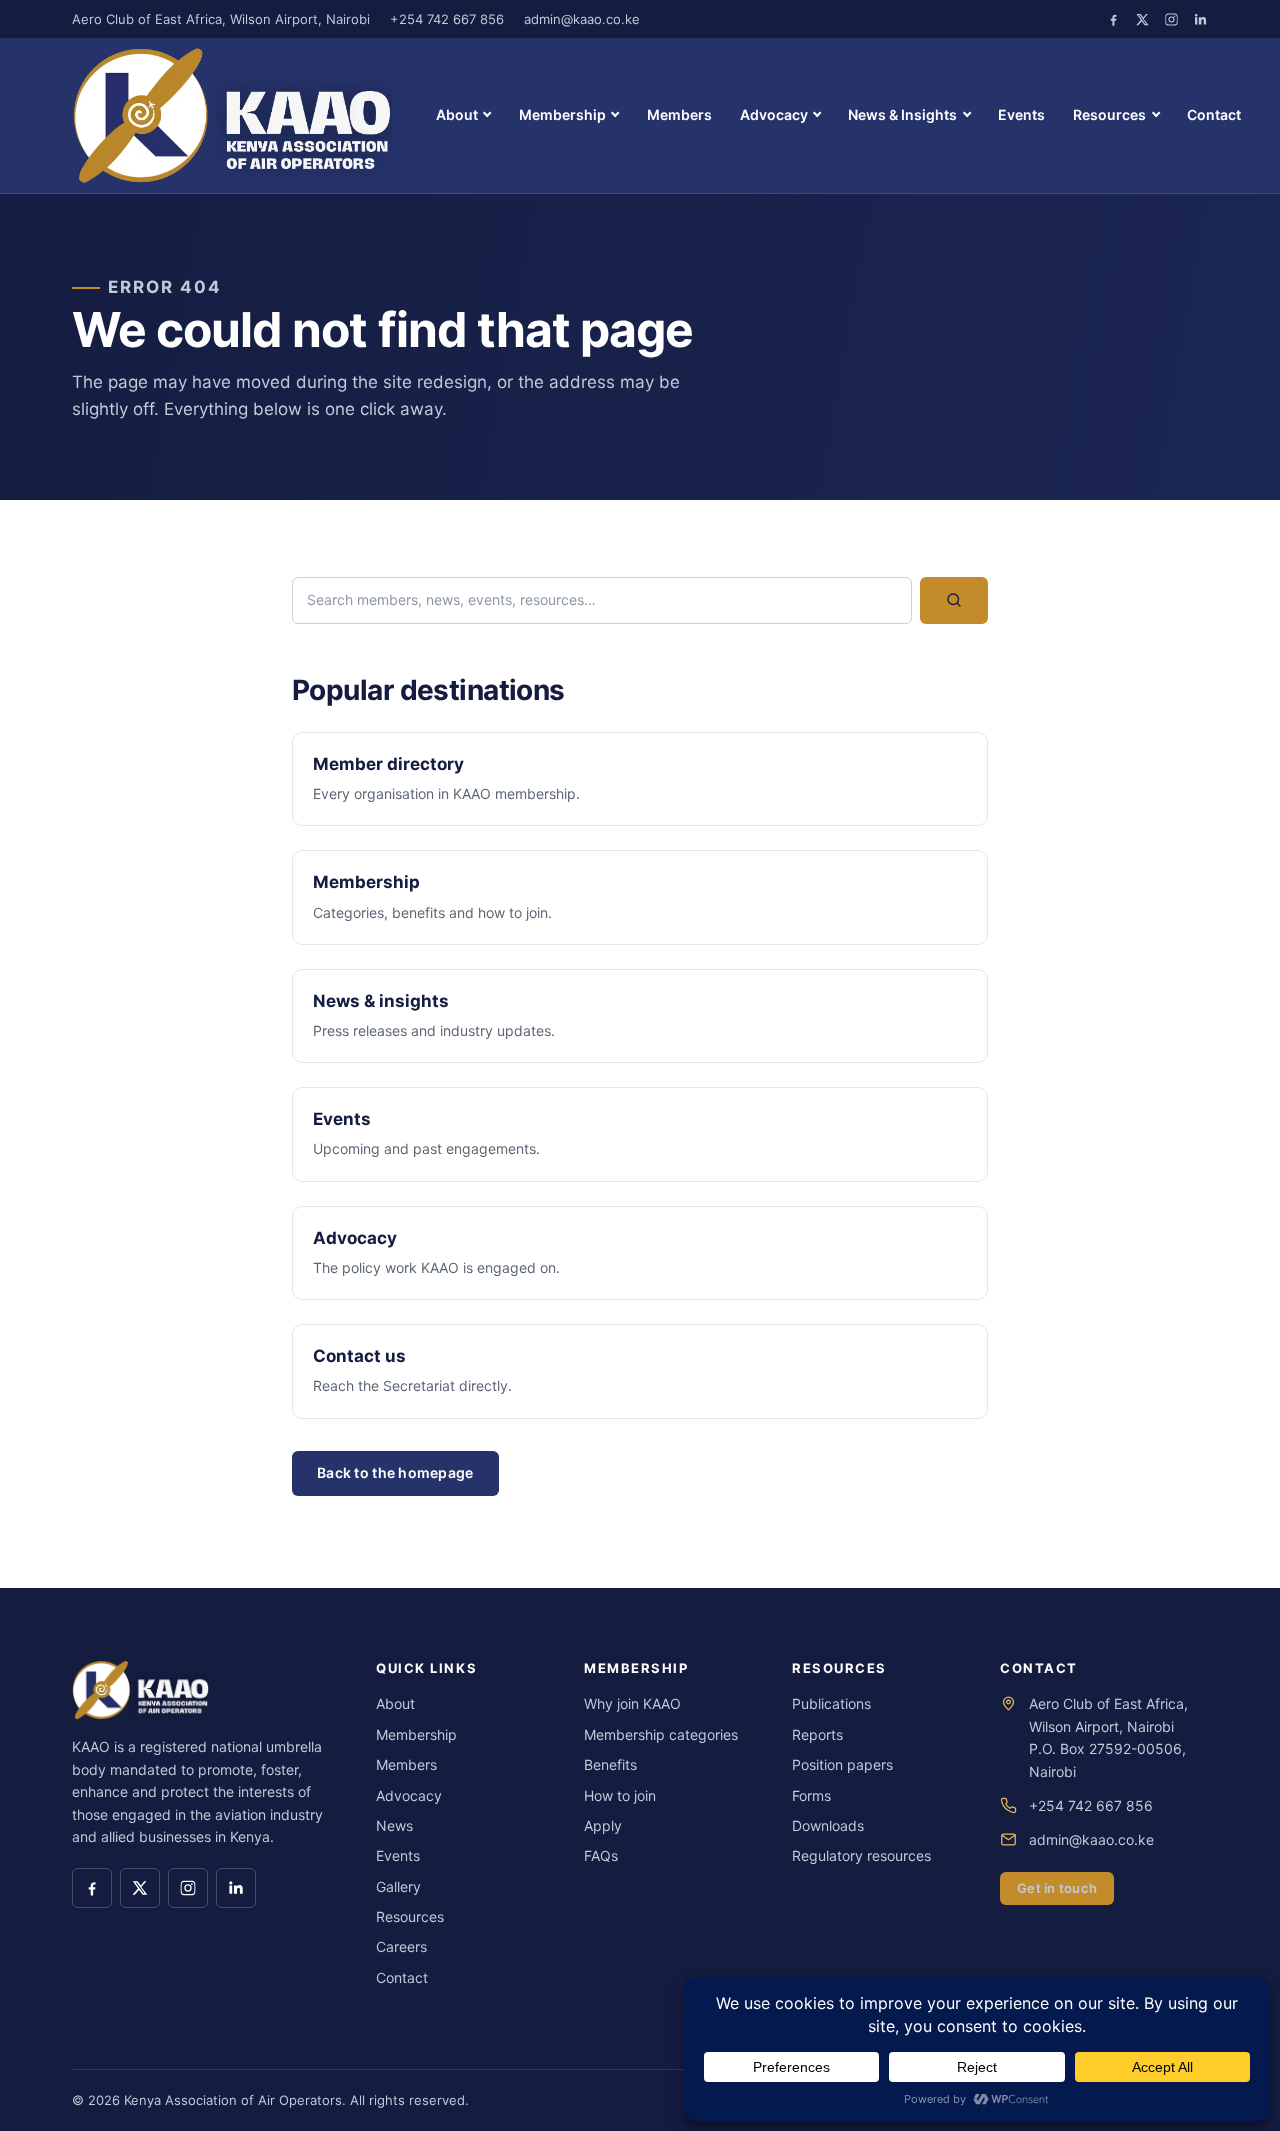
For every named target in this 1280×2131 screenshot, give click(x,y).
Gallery (398, 1886)
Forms (811, 1795)
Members (679, 114)
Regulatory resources (861, 1855)
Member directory (388, 764)
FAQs (601, 1855)
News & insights (381, 1001)
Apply (603, 1825)
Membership (562, 114)
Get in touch (1057, 1888)
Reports (817, 1734)
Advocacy (774, 114)
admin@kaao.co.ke (582, 19)
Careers (401, 1946)
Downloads (828, 1825)
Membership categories (661, 1734)
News (394, 1825)
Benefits (610, 1764)
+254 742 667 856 (447, 19)
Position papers (842, 1764)
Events (1021, 114)
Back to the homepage (395, 1472)
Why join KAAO (632, 1703)
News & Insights (902, 114)
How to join (620, 1795)
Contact (1214, 114)
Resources (1109, 114)
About (457, 114)
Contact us (359, 1356)
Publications (831, 1703)
